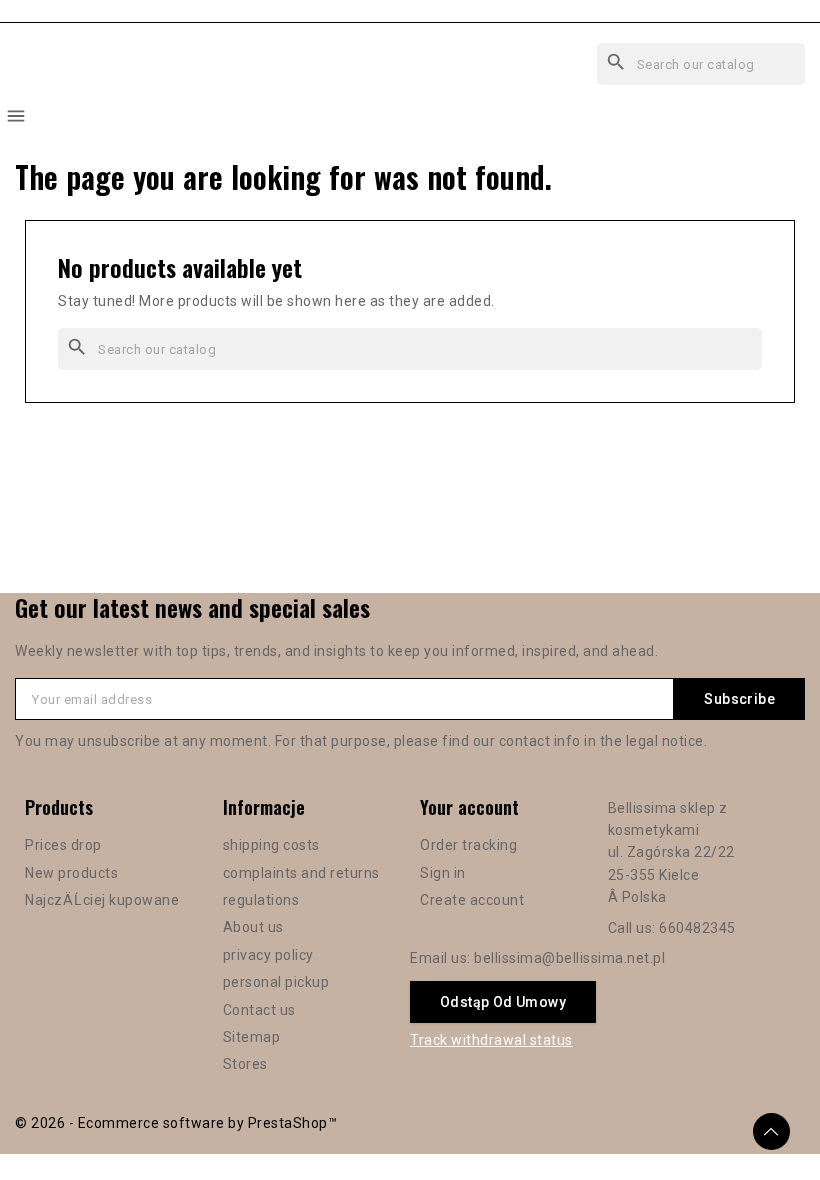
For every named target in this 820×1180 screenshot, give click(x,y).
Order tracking (468, 845)
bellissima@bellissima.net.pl (569, 958)
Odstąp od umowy (503, 1002)
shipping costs (271, 845)
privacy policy (268, 955)
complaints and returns (301, 873)
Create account (472, 900)
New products (71, 873)
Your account (469, 807)
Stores (245, 1064)
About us (253, 927)
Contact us (259, 1010)
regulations (261, 900)
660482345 (697, 928)
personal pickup (276, 982)
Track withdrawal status (491, 1040)
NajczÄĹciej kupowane (102, 900)
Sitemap (252, 1037)
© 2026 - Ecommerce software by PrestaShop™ (176, 1123)
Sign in (443, 873)
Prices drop (63, 845)
